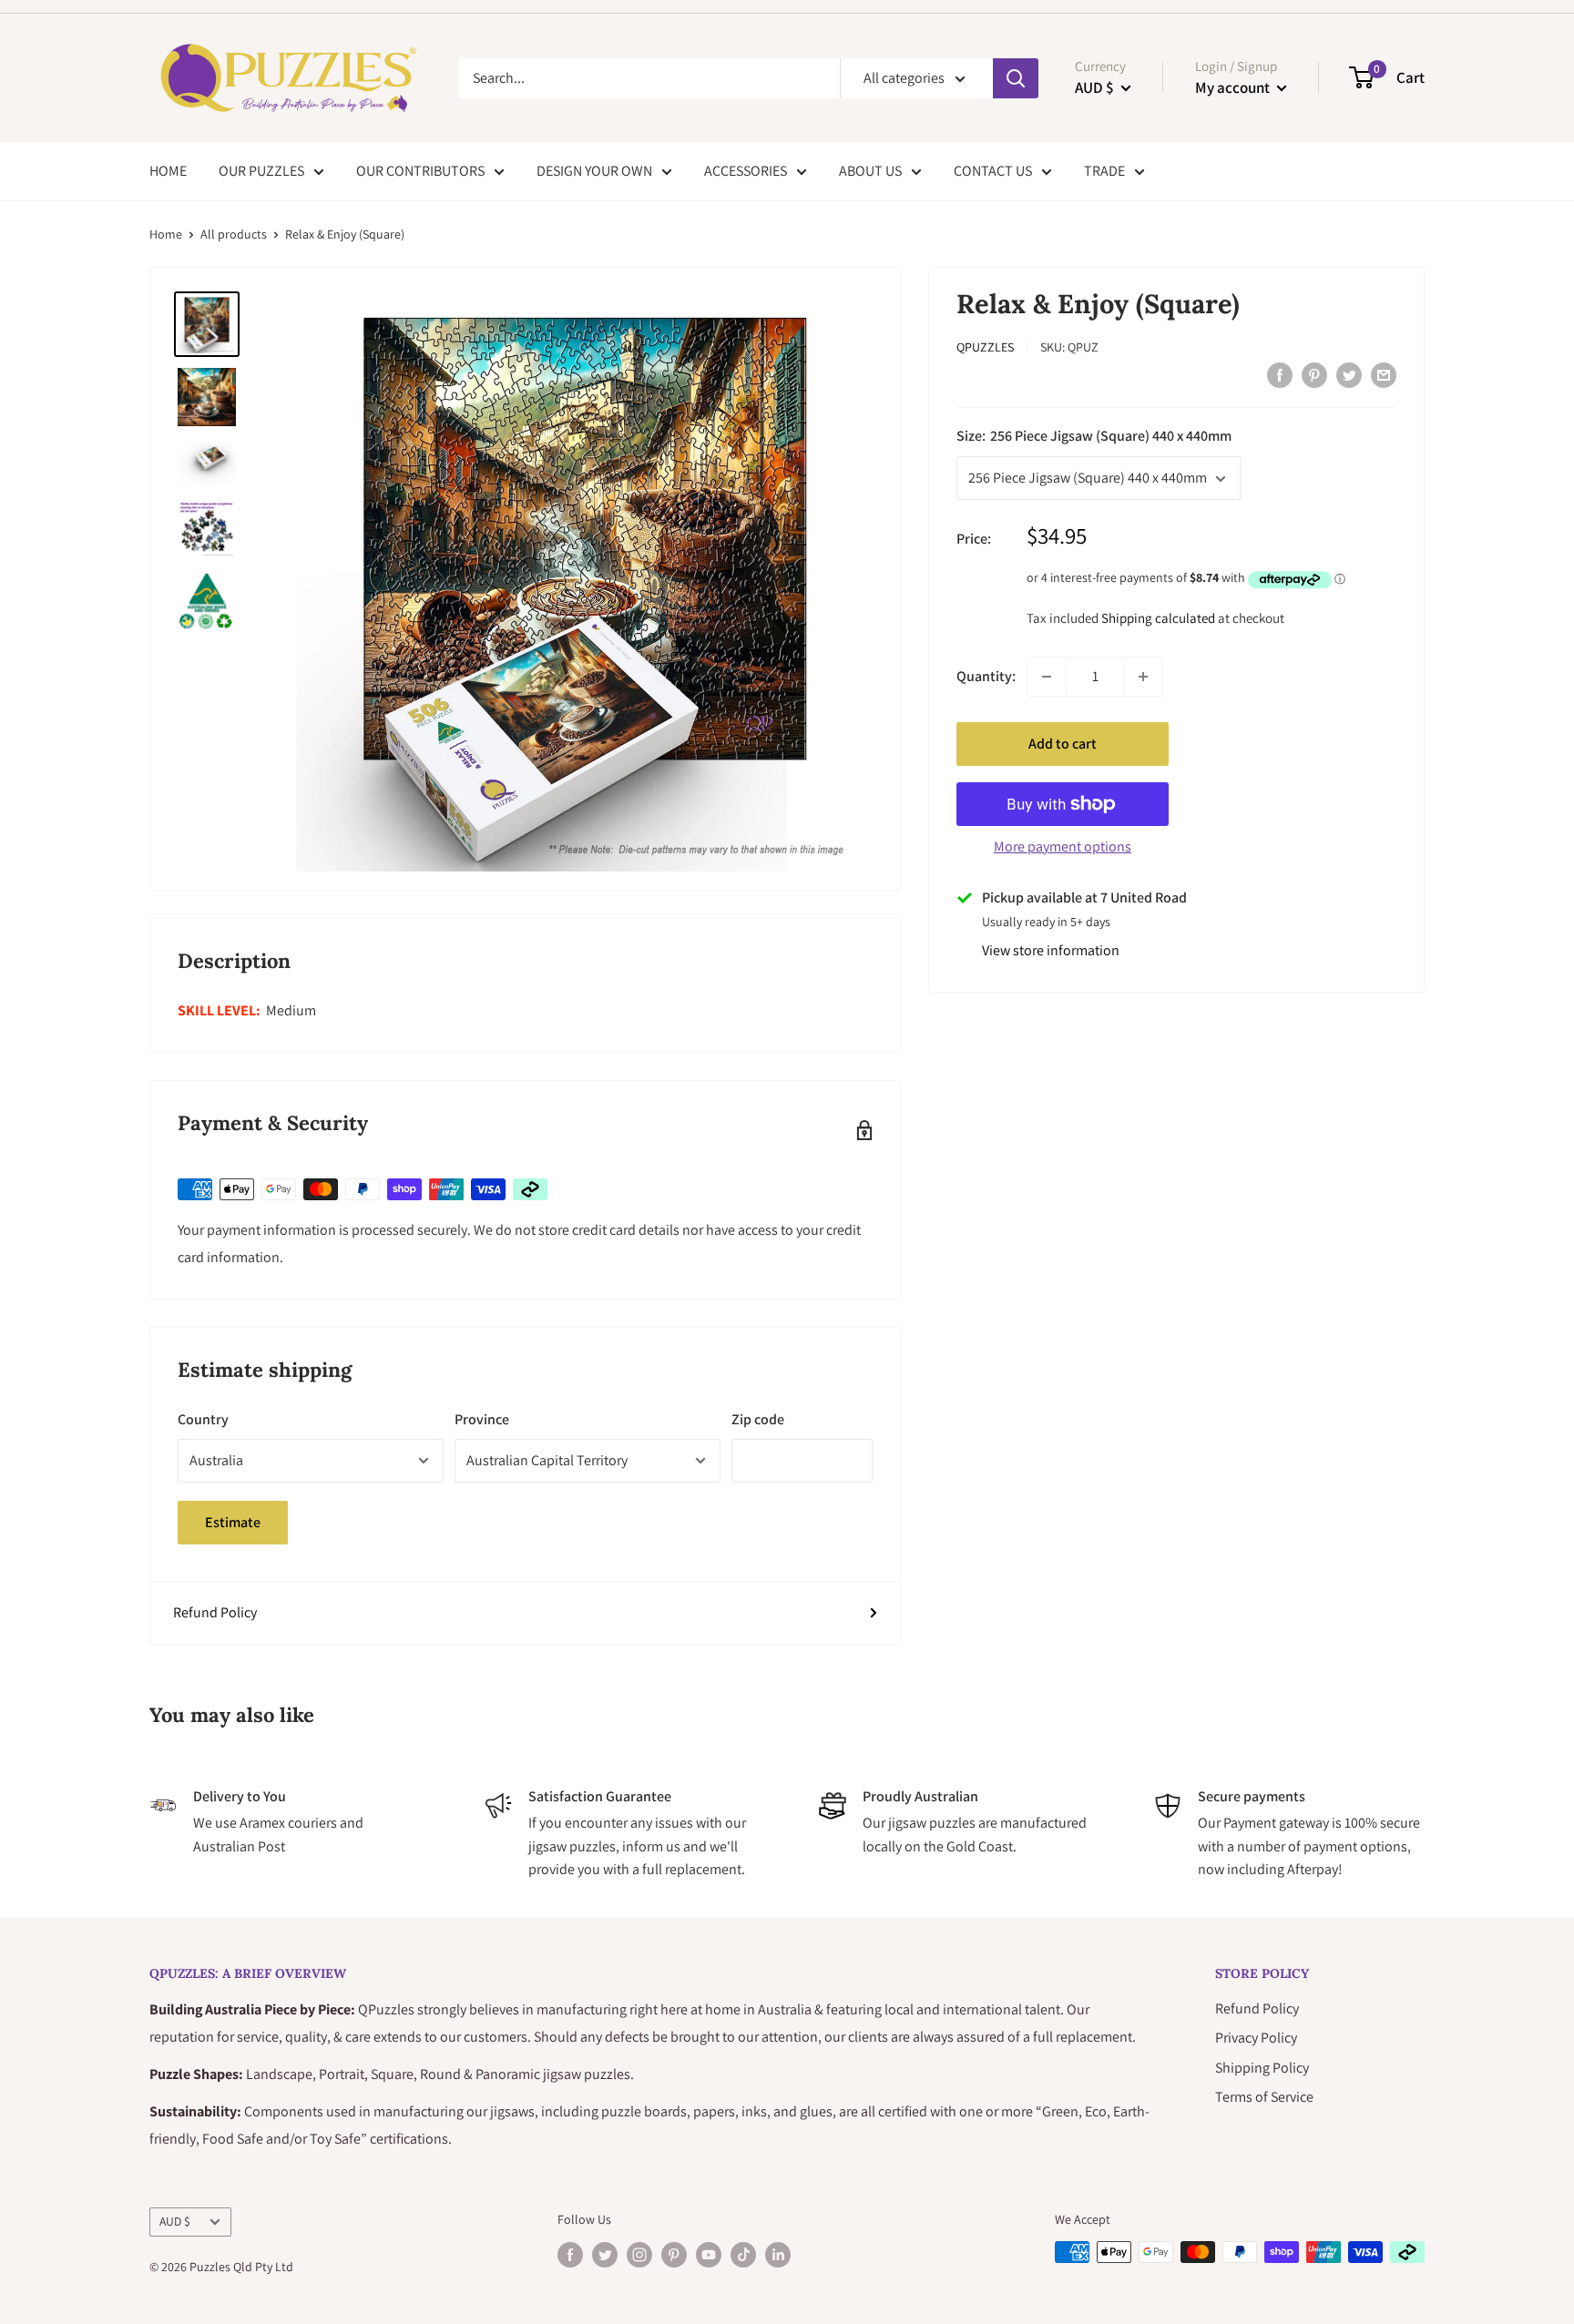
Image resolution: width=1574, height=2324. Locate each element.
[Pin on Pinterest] (1314, 374)
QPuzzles (985, 348)
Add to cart (1063, 744)
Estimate (233, 1522)
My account (1234, 87)
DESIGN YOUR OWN (594, 171)
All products (234, 234)
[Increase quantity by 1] (1143, 677)
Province (482, 1419)
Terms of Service (1264, 2097)
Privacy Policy (1256, 2038)
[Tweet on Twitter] (1349, 374)
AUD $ (175, 2221)
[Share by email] (1384, 374)
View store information (1051, 950)
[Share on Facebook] (1280, 374)
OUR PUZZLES (261, 171)
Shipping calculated (1158, 618)
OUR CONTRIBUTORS (420, 171)
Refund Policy (215, 1612)
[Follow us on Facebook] (570, 2254)
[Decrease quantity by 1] (1047, 677)
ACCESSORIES (746, 171)
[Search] (1016, 78)
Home (166, 234)
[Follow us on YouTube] (709, 2254)
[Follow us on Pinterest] (674, 2254)
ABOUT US (870, 171)
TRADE (1104, 171)
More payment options (1063, 846)
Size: (1094, 437)
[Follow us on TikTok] (743, 2254)
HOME (168, 171)
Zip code (758, 1419)
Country (203, 1419)
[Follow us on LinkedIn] (778, 2254)
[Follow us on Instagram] (639, 2254)
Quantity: (986, 676)
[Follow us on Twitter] (605, 2254)
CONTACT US (993, 171)
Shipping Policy (1262, 2068)
